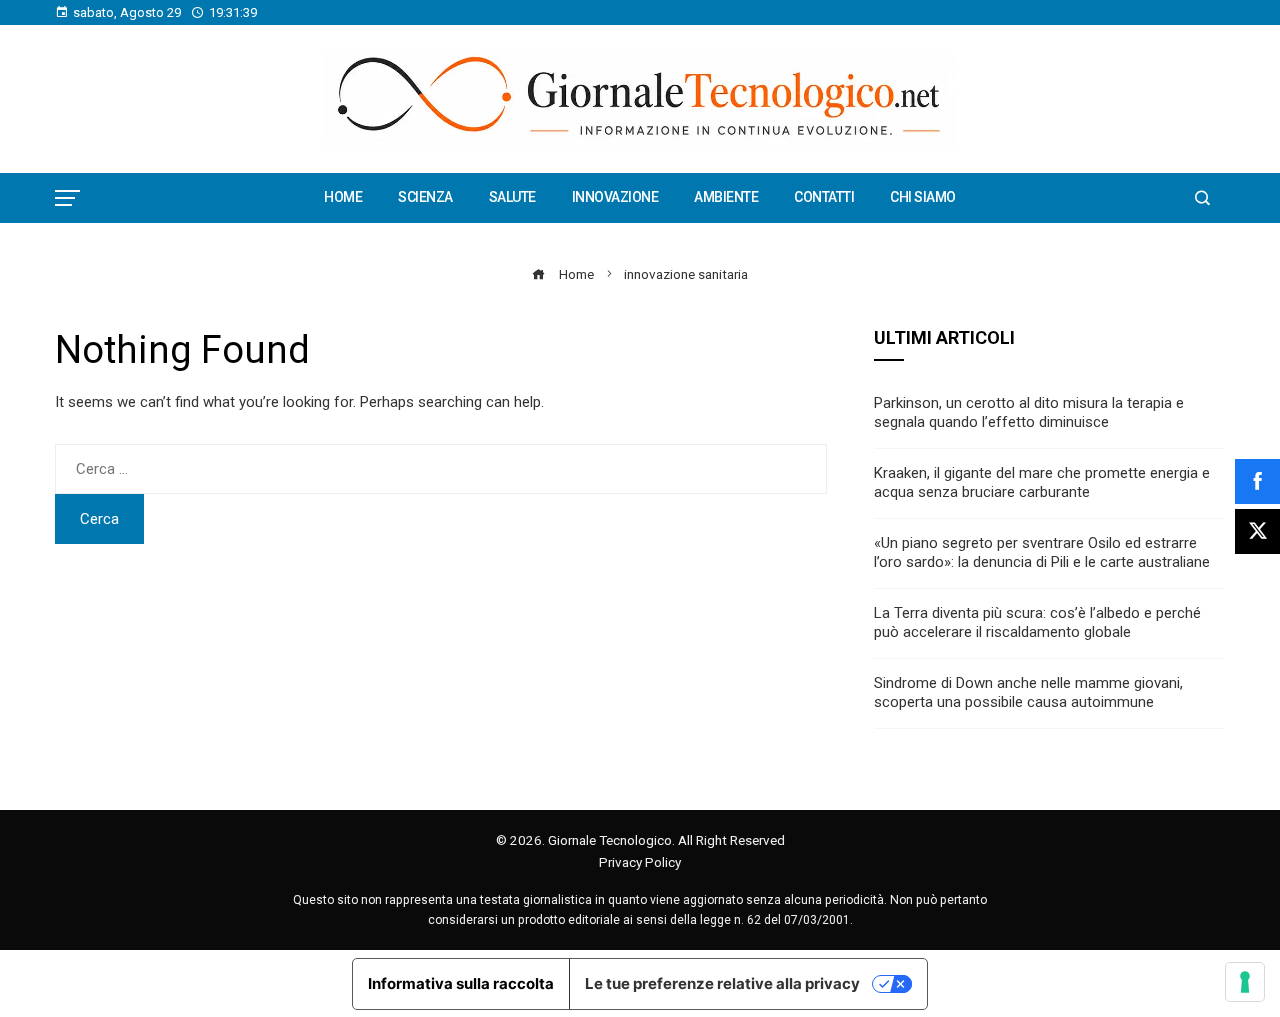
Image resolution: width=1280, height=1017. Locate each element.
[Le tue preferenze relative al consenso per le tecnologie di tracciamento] (1245, 982)
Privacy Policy (640, 862)
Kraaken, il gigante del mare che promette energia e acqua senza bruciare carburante (1042, 483)
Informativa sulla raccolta (461, 983)
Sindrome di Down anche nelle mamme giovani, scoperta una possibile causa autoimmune (1028, 693)
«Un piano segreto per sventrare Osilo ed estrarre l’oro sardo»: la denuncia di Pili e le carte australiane (1042, 553)
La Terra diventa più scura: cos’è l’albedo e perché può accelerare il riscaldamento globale (1037, 623)
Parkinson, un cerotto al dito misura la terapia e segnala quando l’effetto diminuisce (1029, 413)
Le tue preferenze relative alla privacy (722, 983)
